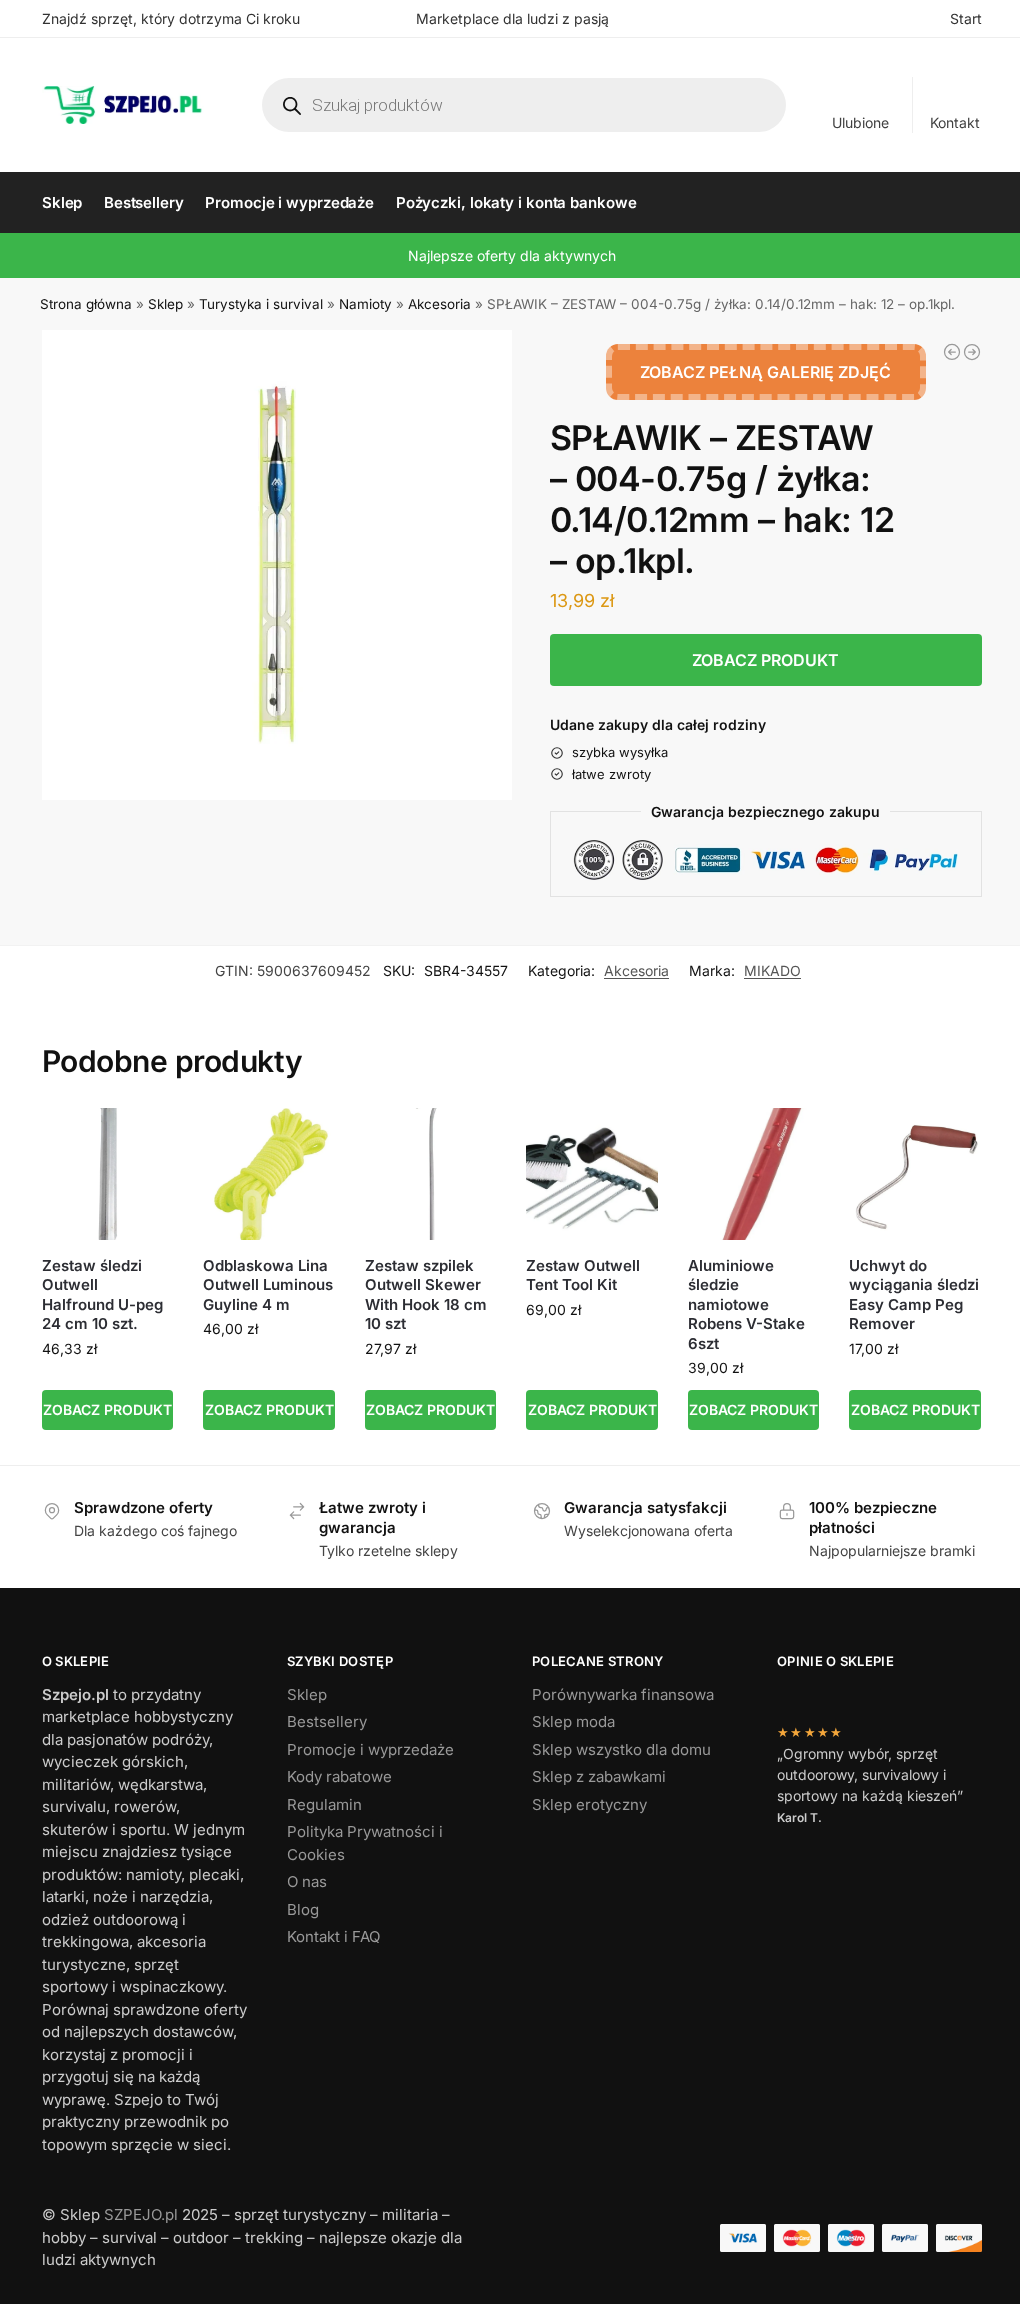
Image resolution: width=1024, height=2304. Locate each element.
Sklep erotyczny (589, 1804)
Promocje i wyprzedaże (370, 1749)
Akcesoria (439, 304)
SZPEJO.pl (141, 2214)
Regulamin (324, 1804)
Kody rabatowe (339, 1776)
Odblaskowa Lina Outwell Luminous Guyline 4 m (268, 1285)
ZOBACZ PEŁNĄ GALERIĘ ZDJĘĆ (765, 372)
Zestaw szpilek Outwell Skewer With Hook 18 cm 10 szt (426, 1295)
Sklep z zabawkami (599, 1776)
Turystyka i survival (261, 304)
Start (966, 18)
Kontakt (955, 122)
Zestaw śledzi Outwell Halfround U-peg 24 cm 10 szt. (102, 1295)
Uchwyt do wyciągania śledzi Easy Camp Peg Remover (914, 1295)
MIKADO (772, 970)
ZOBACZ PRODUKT (765, 660)
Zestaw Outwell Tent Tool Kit (583, 1275)
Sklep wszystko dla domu (621, 1749)
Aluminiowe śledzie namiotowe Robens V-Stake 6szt (746, 1304)
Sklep (165, 304)
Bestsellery (327, 1721)
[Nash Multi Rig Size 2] (952, 352)
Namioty (365, 304)
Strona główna (86, 304)
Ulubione (860, 122)
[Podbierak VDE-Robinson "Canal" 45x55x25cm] (972, 352)
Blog (303, 1909)
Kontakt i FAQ (333, 1936)
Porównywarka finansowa (623, 1694)
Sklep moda (573, 1721)
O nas (307, 1881)
